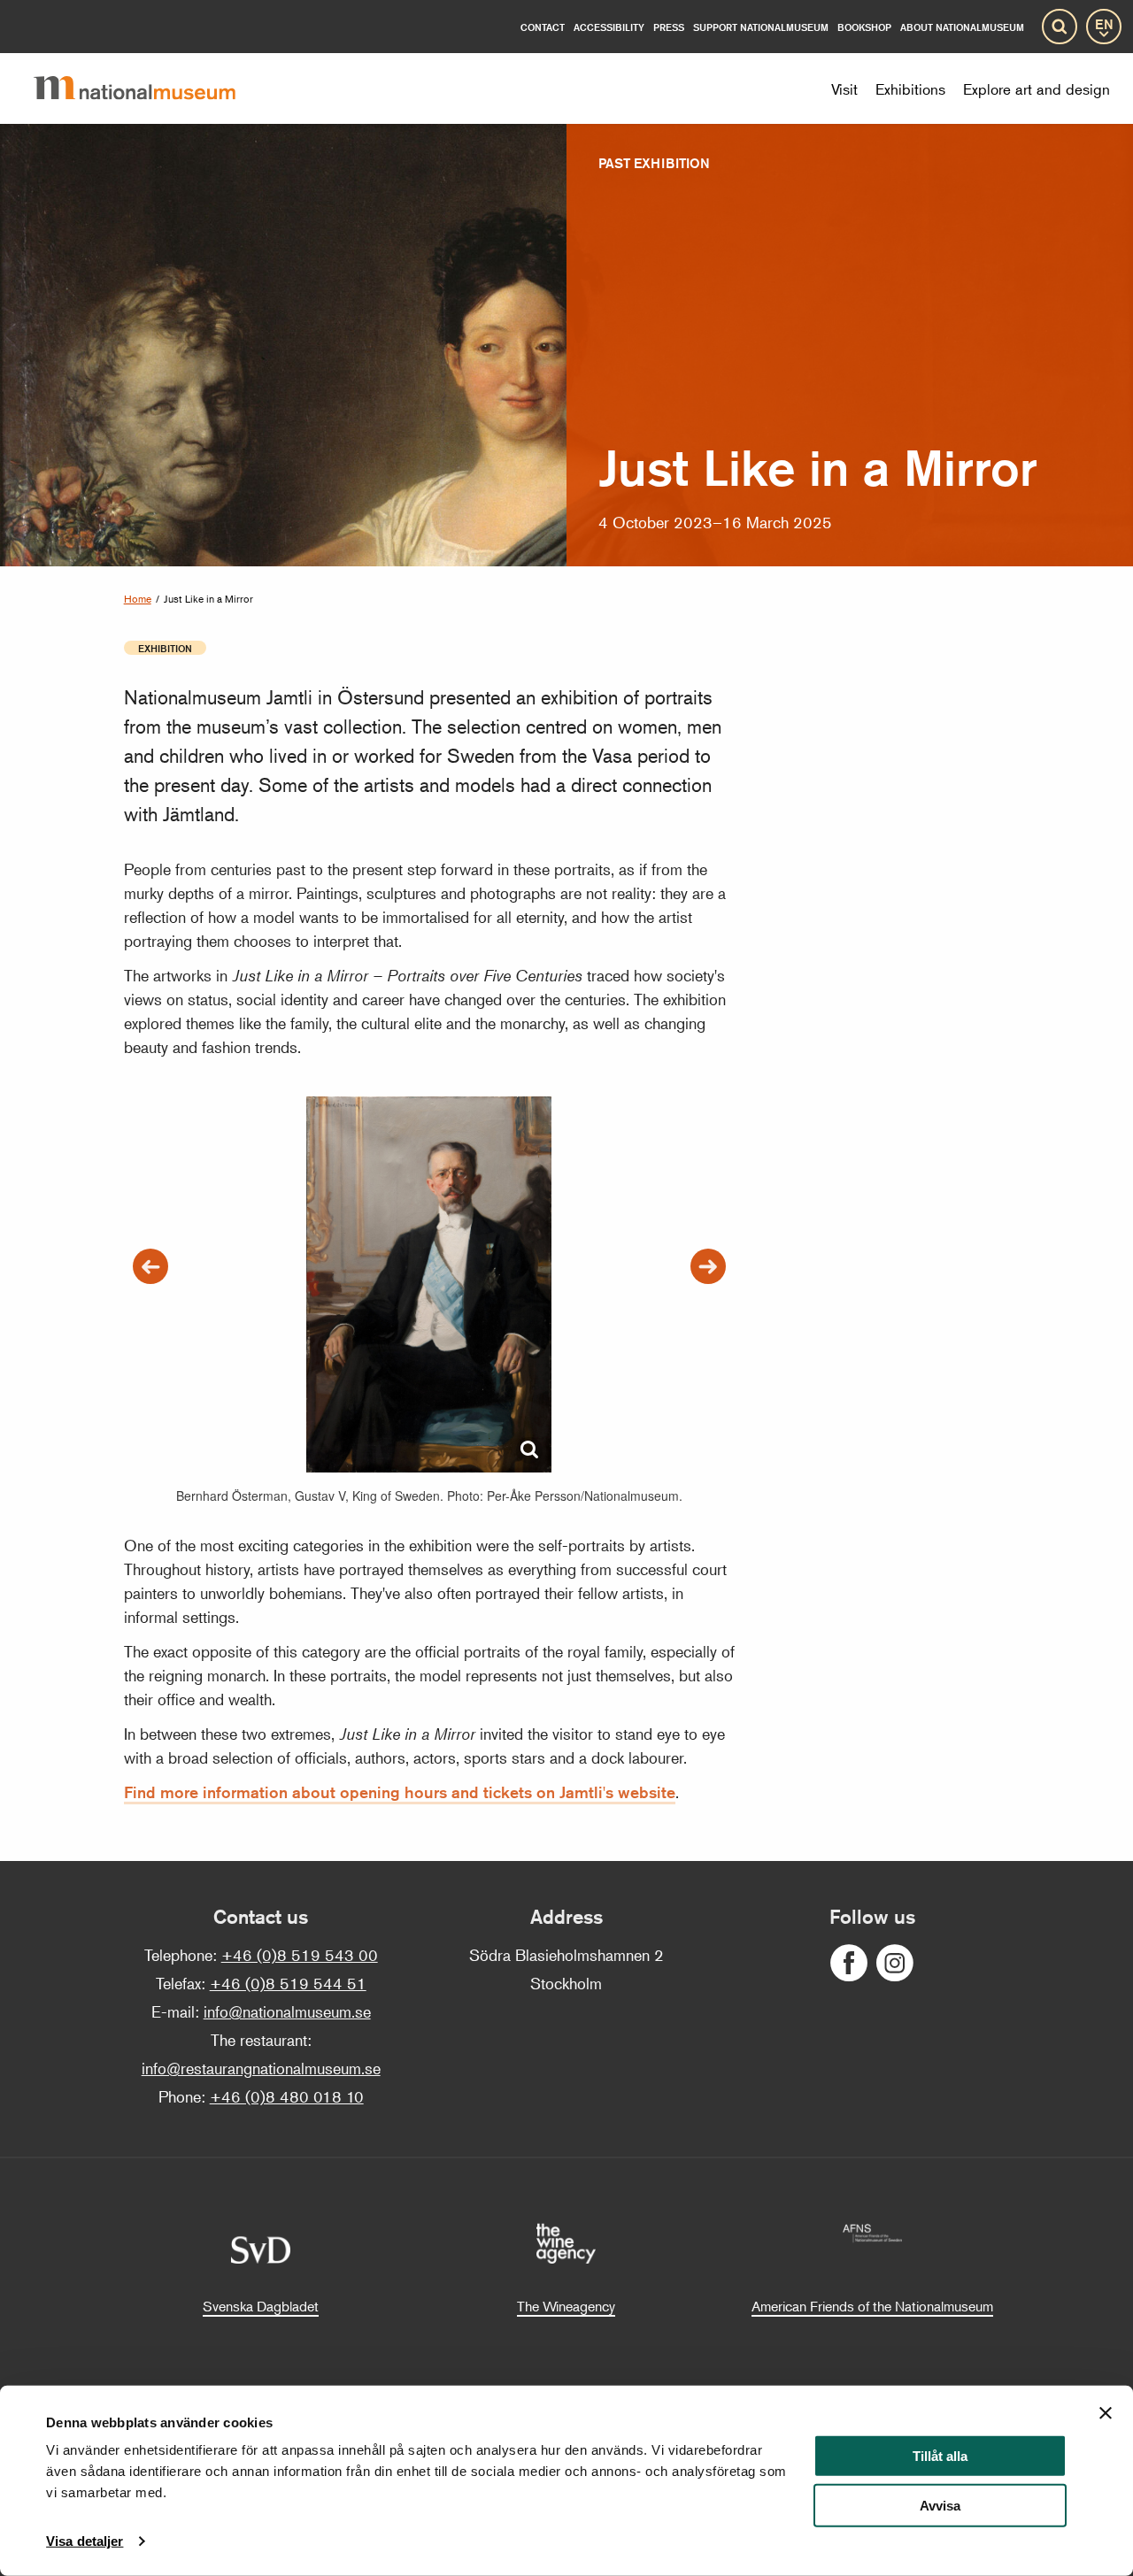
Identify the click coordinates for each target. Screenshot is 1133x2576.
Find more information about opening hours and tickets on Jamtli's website (400, 1792)
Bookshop (864, 27)
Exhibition (165, 648)
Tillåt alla (940, 2456)
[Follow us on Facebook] (849, 1963)
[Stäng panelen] (1106, 2413)
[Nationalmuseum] (149, 88)
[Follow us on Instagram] (895, 1963)
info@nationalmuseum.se (287, 2011)
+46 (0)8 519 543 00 (300, 1955)
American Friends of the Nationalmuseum (872, 2306)
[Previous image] (150, 1266)
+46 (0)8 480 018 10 (287, 2096)
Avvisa (940, 2506)
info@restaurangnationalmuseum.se (261, 2068)
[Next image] (708, 1266)
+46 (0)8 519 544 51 (288, 1983)
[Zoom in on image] (529, 1450)
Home (138, 599)
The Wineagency (566, 2306)
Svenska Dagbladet (261, 2306)
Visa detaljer (85, 2541)
